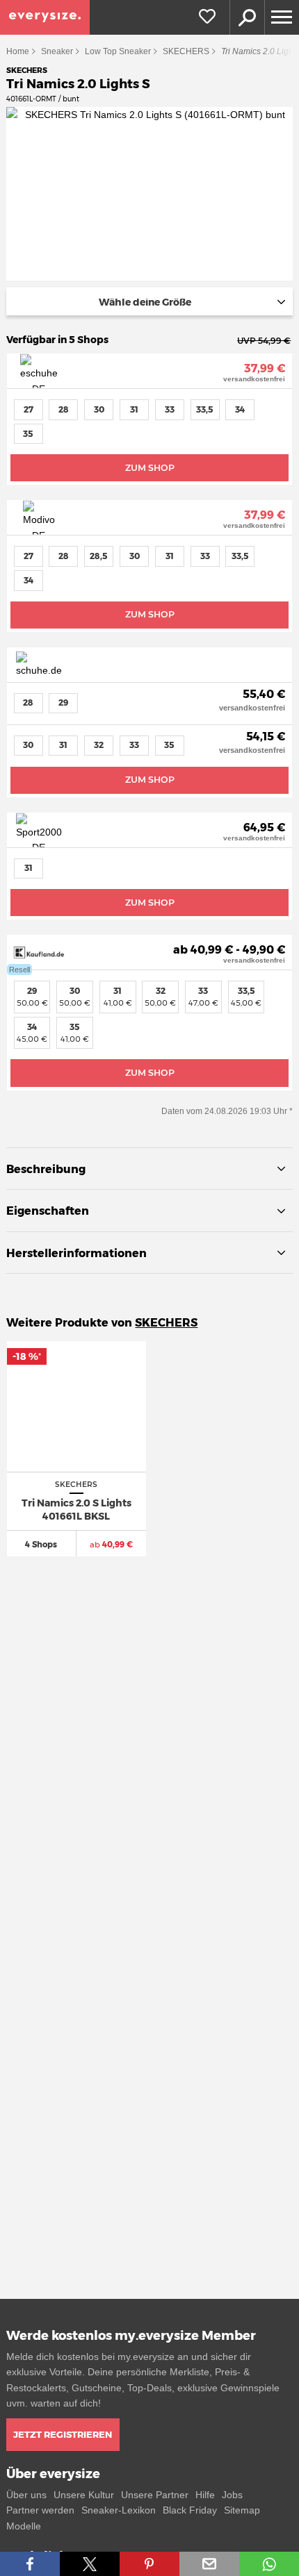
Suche (247, 17)
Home (18, 51)
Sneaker (57, 51)
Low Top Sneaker (118, 51)
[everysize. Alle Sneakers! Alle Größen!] (45, 17)
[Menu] (282, 17)
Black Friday (190, 2510)
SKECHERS (186, 51)
